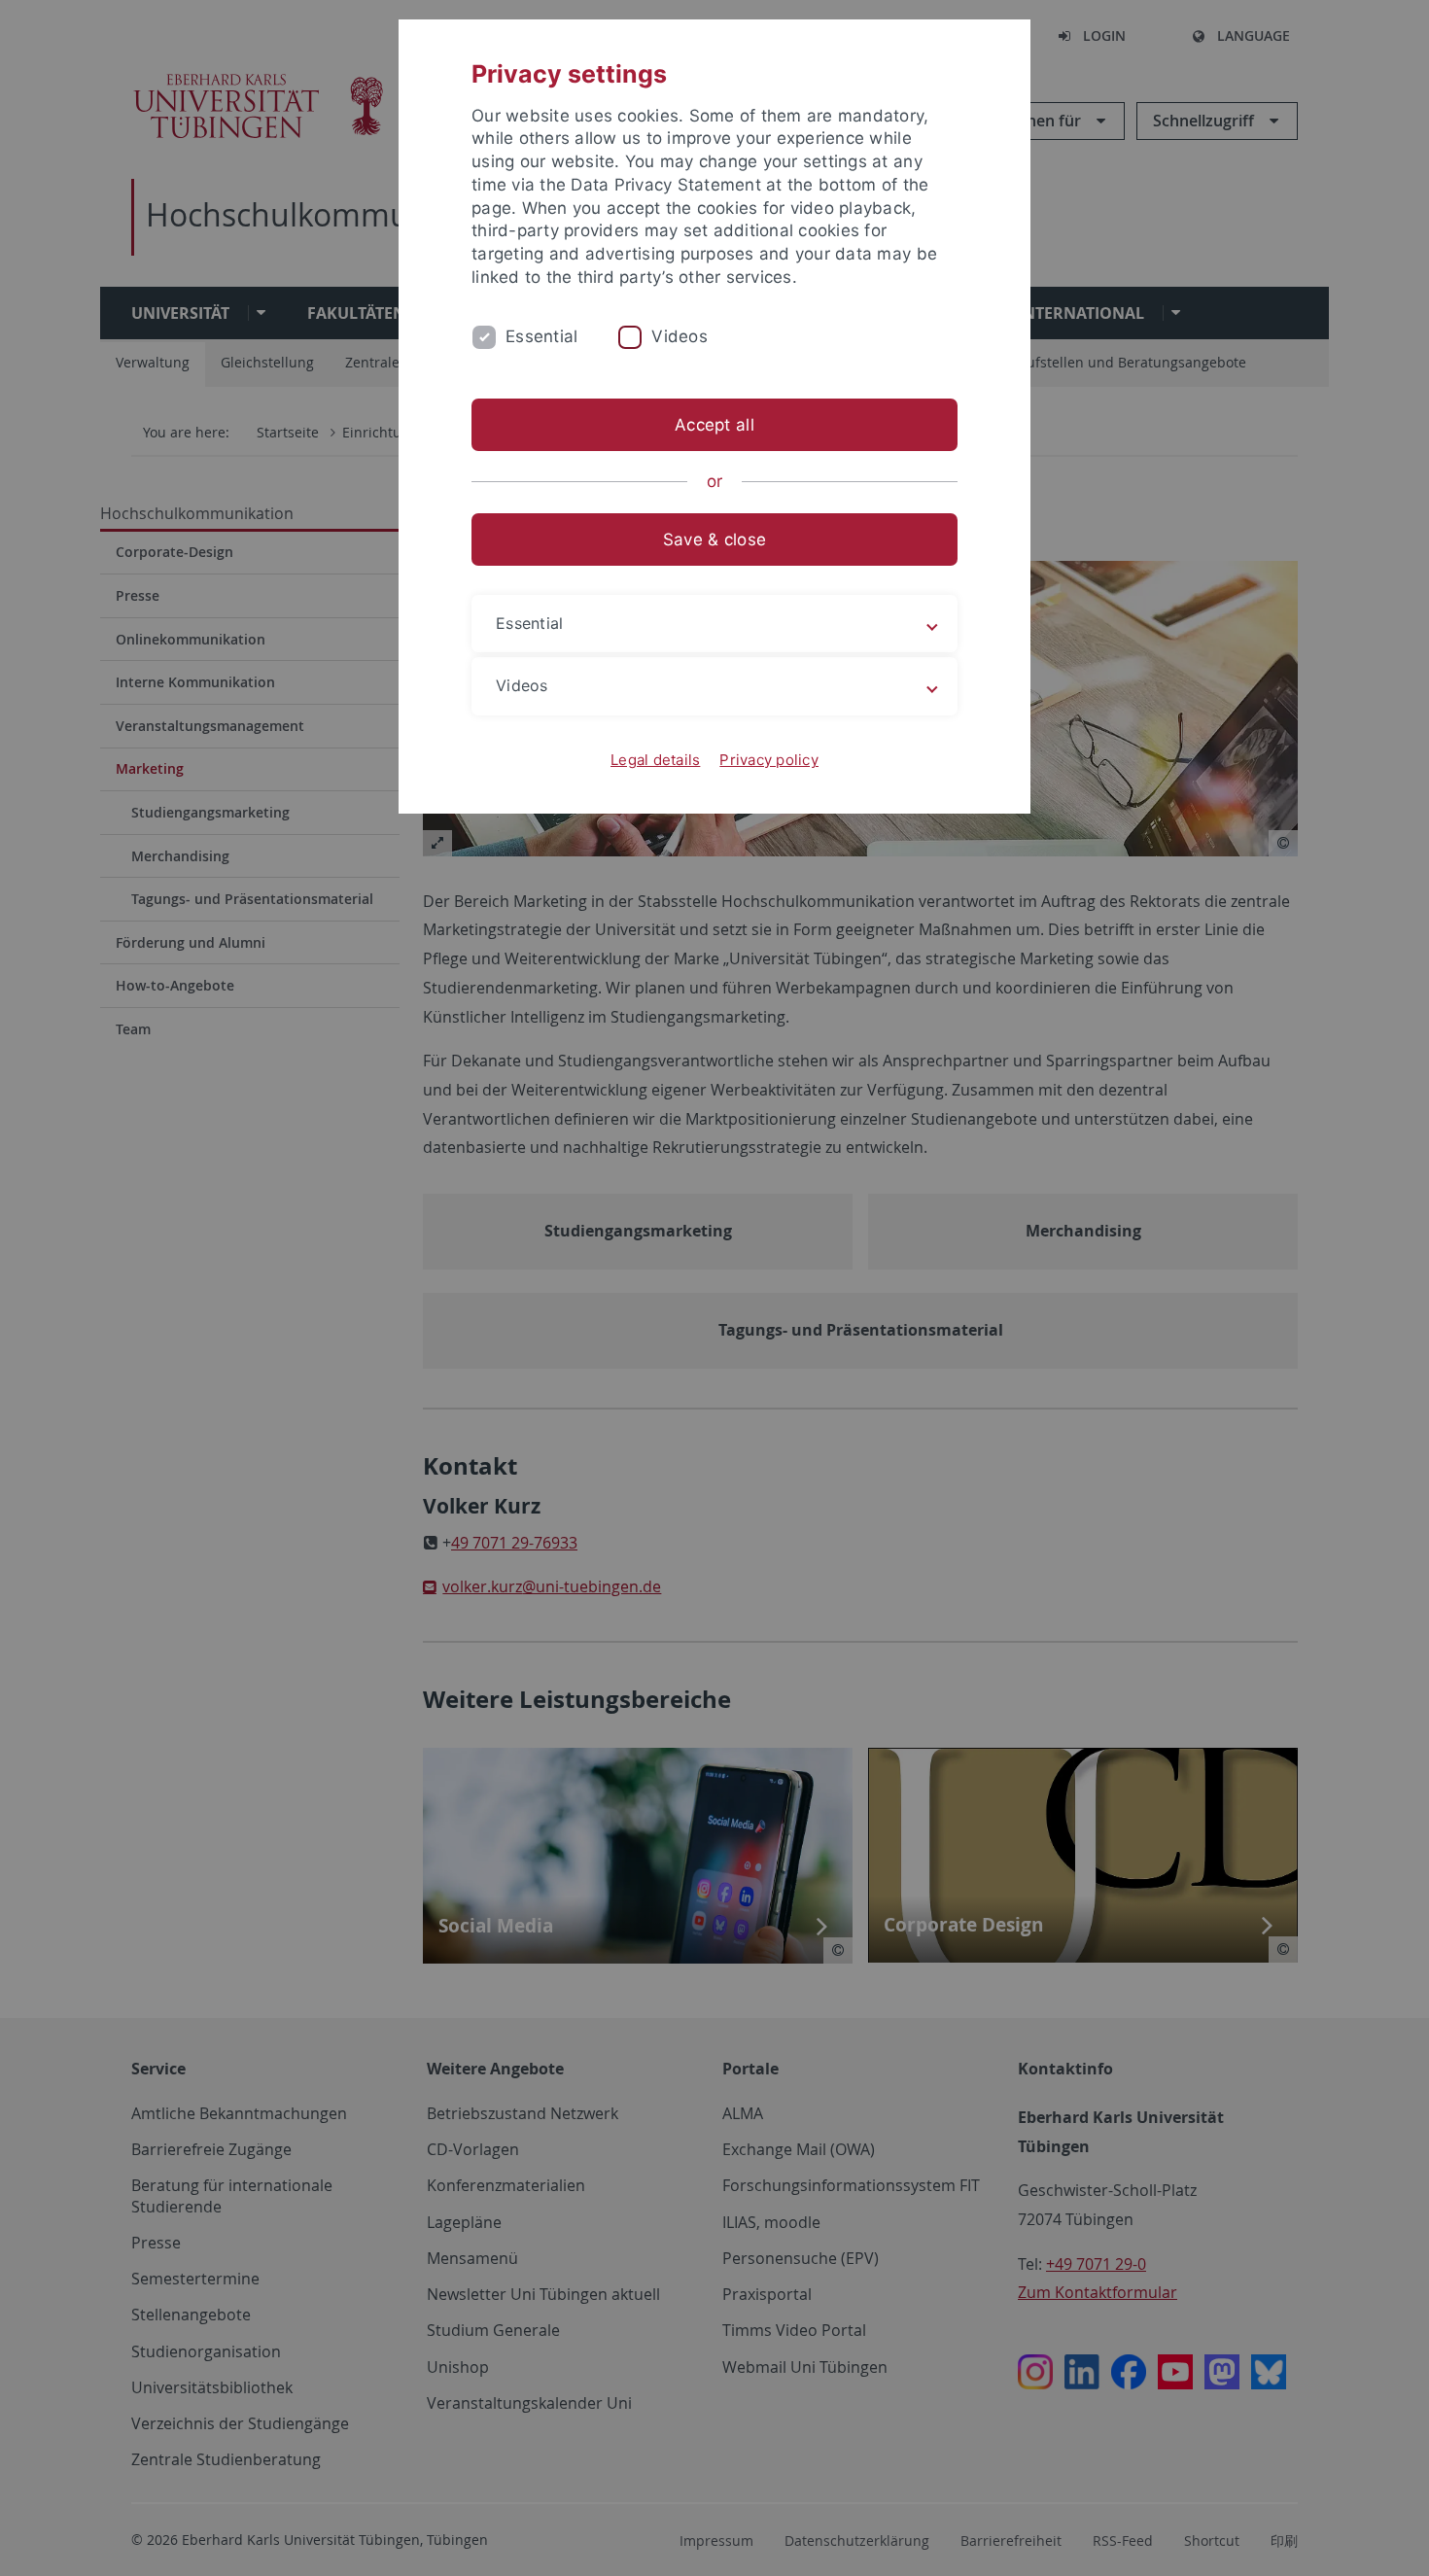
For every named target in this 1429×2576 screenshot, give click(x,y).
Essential (541, 336)
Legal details (655, 760)
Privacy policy (769, 760)
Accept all (714, 425)
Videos (680, 336)
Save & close (714, 540)
